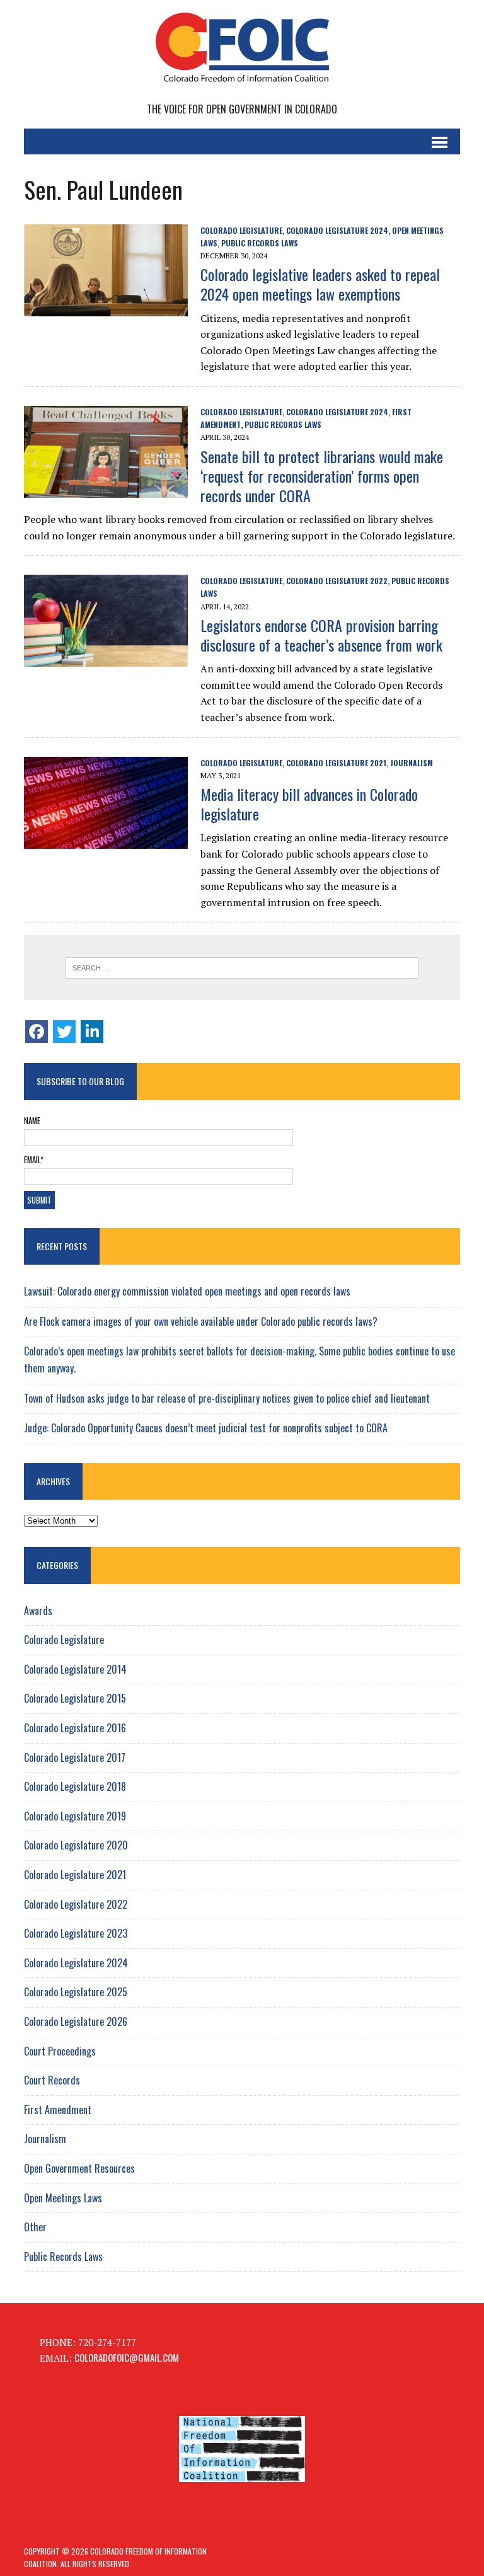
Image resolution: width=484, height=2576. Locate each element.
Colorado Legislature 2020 (76, 1845)
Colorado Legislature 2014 (75, 1669)
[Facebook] (37, 1032)
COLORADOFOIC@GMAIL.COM (127, 2357)
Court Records (52, 2080)
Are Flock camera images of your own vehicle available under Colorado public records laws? (201, 1321)
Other (35, 2227)
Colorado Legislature (241, 230)
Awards (38, 1611)
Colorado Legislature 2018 (75, 1786)
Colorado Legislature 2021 (336, 763)
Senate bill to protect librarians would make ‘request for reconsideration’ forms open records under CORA (322, 476)
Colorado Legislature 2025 (76, 1992)
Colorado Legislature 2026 (76, 2021)
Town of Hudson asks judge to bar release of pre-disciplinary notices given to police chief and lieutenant (227, 1398)
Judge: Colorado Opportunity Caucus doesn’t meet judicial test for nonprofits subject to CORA (206, 1428)
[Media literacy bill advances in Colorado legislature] (106, 839)
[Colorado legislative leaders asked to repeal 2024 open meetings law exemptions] (106, 307)
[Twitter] (64, 1032)
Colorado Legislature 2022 (337, 581)
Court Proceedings (60, 2051)
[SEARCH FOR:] (242, 968)
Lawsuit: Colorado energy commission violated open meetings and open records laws (187, 1291)
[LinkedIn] (92, 1032)
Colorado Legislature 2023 (76, 1933)
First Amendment (58, 2110)
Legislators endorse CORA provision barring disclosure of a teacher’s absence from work (321, 635)
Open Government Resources (79, 2168)
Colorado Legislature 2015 (75, 1698)
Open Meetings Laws (63, 2198)
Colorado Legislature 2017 (75, 1757)
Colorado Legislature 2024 (337, 230)
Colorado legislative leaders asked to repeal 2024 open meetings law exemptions (320, 284)
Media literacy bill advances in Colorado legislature (309, 804)
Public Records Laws (260, 243)
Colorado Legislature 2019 (75, 1816)
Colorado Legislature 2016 (75, 1728)
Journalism (412, 763)
